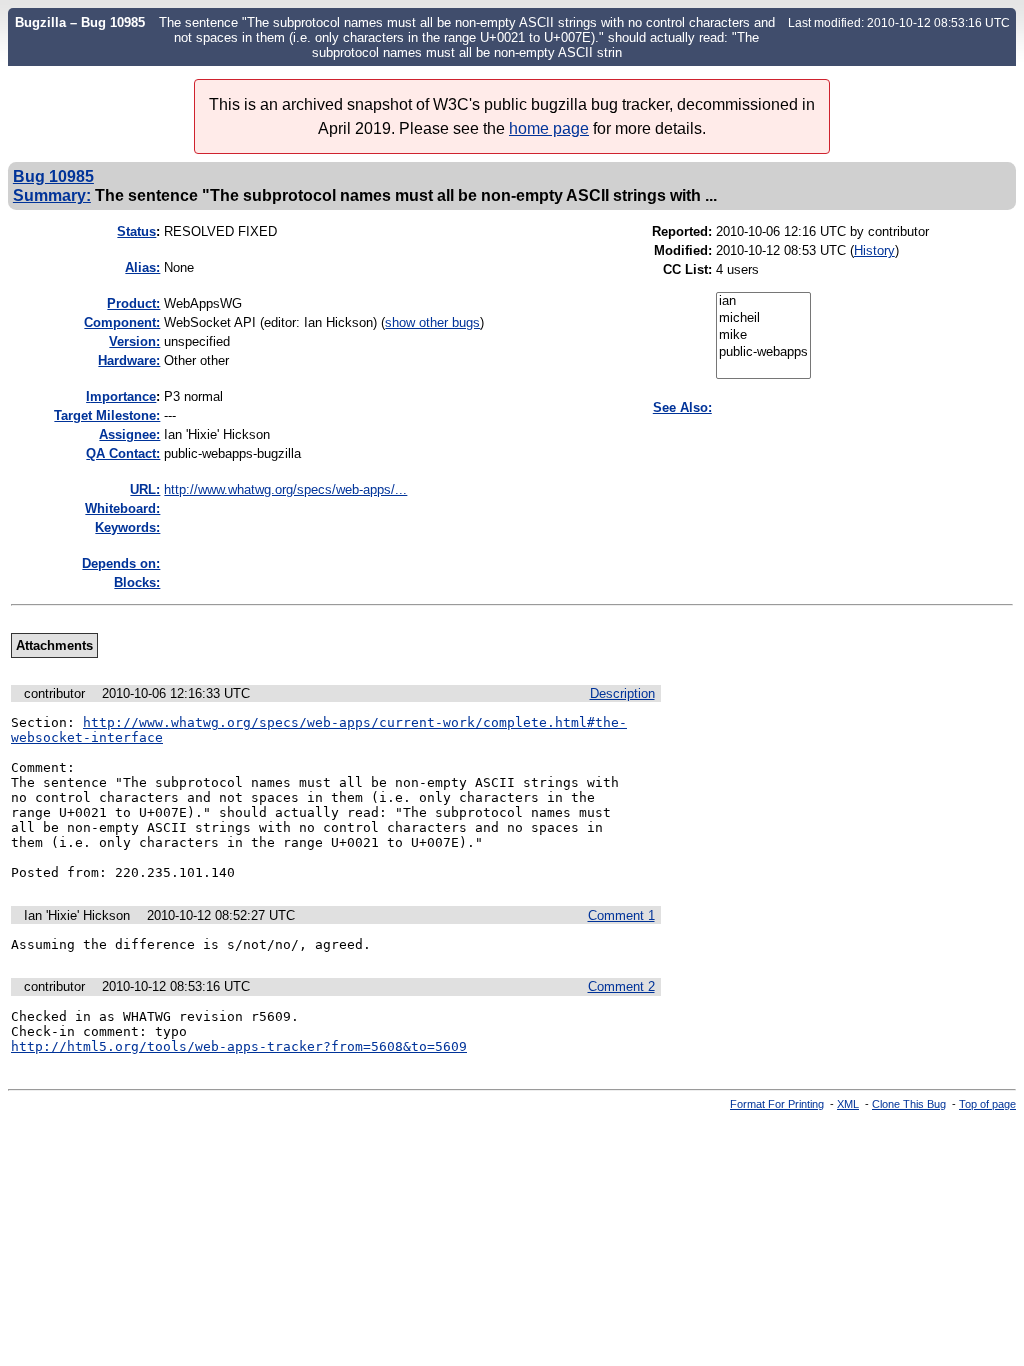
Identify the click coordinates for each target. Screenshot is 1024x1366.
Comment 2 (621, 986)
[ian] (763, 301)
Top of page (987, 1104)
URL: (145, 489)
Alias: (142, 267)
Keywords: (127, 527)
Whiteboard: (122, 508)
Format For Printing (777, 1104)
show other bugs (432, 322)
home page (549, 128)
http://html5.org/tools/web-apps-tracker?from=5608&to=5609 (239, 1046)
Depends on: (121, 563)
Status (136, 231)
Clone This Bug (909, 1104)
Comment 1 (621, 915)
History (874, 250)
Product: (133, 303)
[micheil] (763, 318)
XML (848, 1104)
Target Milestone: (107, 415)
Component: (122, 322)
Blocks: (137, 582)
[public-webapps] (763, 352)
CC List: (687, 269)
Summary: (52, 195)
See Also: (682, 407)
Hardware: (129, 360)
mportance (121, 396)
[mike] (763, 335)
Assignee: (129, 434)
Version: (134, 341)
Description (622, 693)
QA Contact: (123, 453)
